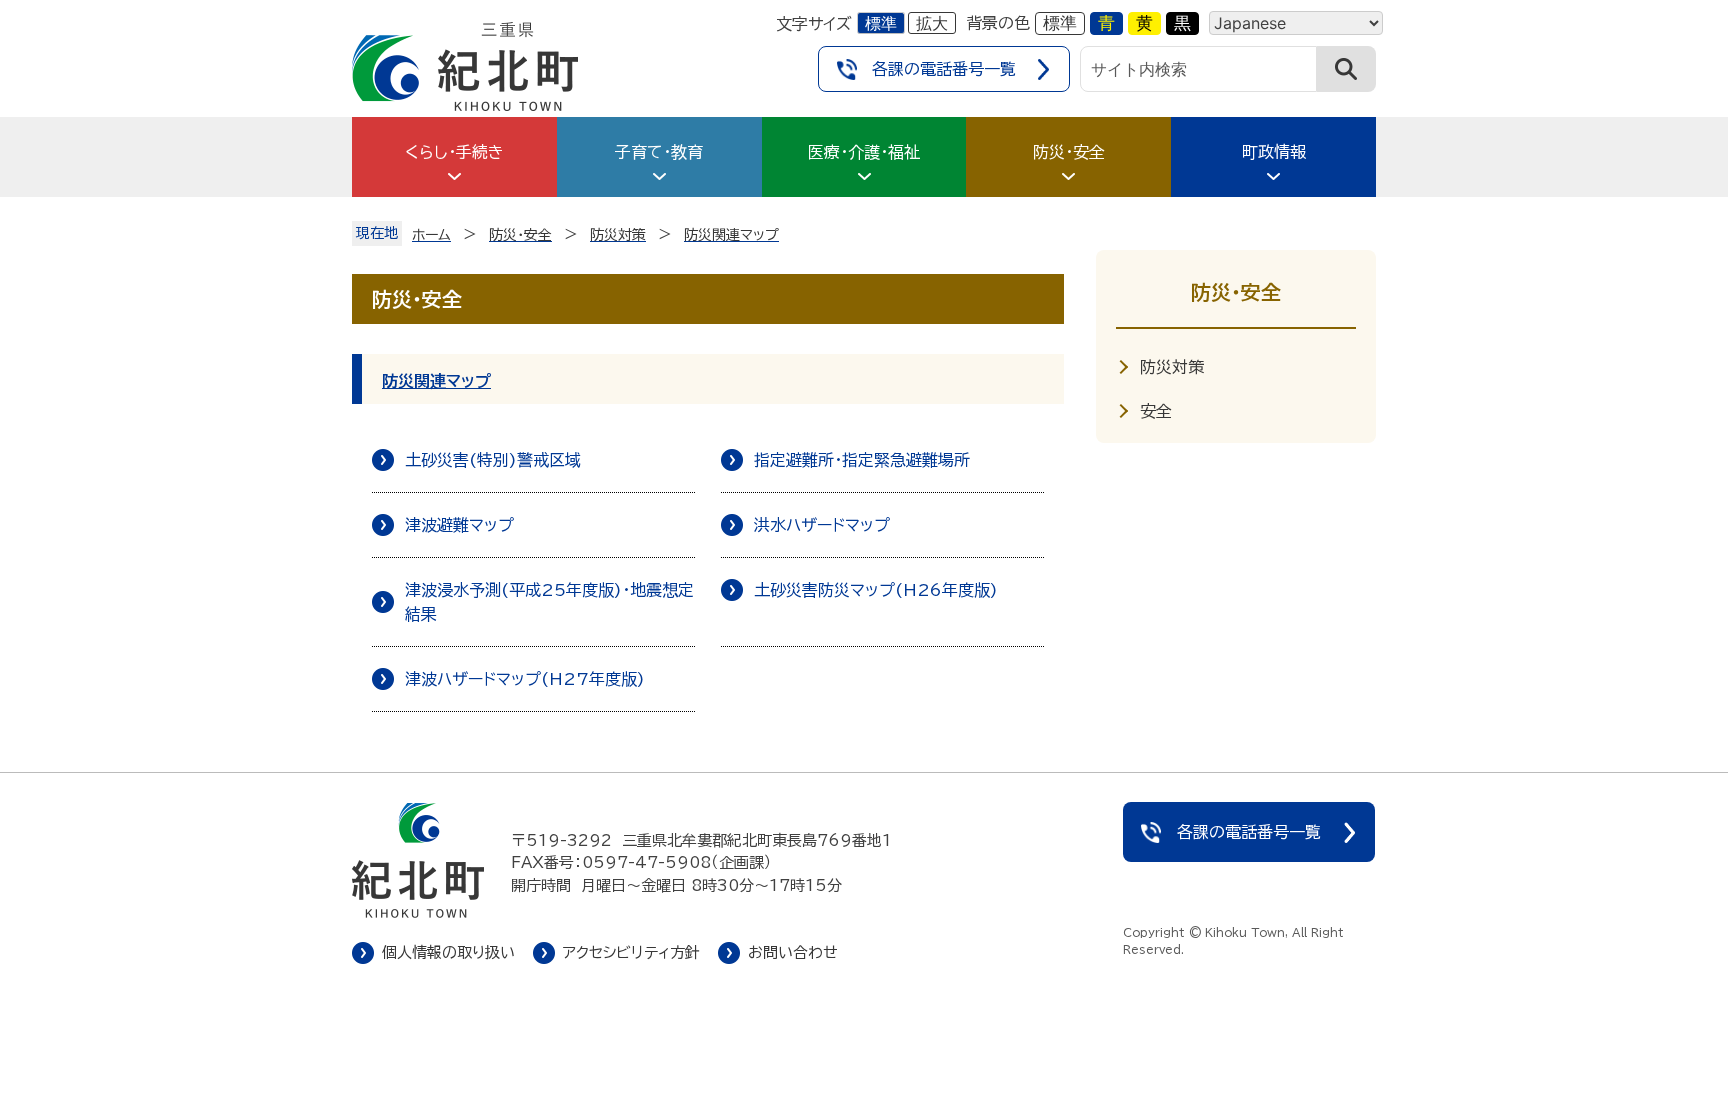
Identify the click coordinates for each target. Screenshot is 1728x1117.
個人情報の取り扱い (448, 952)
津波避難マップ (459, 525)
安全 (1156, 411)
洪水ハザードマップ (822, 525)
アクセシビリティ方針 (631, 952)
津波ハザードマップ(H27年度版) (525, 679)
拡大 (932, 23)
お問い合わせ (793, 952)
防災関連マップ (436, 381)
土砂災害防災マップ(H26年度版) (876, 590)
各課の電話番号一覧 (944, 69)
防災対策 (1172, 367)
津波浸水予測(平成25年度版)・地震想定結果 (549, 602)
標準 (881, 23)
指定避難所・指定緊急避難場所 (862, 460)
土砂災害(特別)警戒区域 (493, 460)
